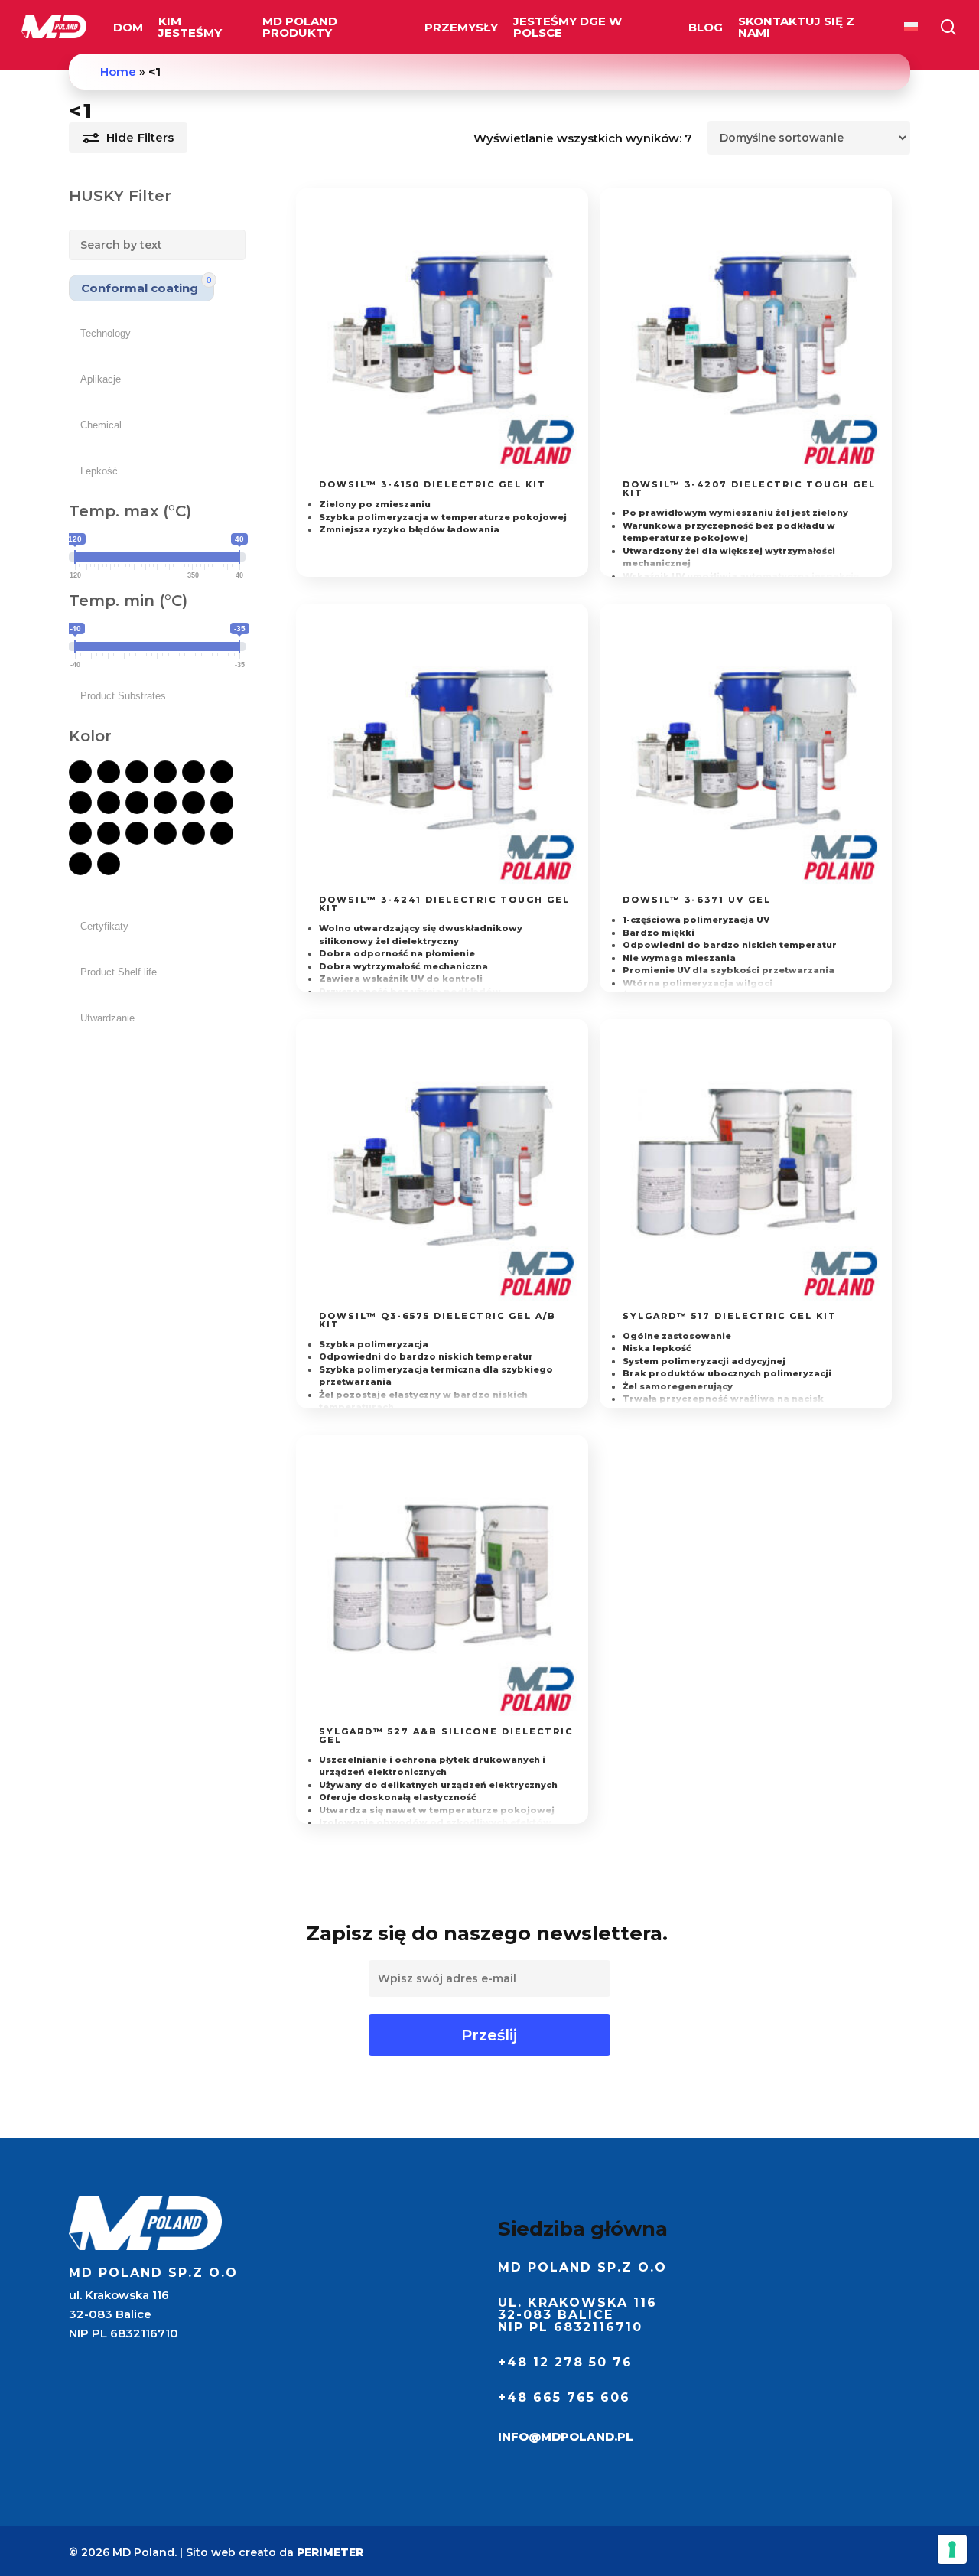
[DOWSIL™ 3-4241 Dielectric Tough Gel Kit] (442, 750)
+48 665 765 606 (564, 2397)
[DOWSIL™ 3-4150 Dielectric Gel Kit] (442, 334)
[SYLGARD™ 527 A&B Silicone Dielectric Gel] (442, 1581)
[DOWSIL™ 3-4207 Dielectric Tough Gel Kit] (746, 334)
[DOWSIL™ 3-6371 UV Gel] (746, 750)
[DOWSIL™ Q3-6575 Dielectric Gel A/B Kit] (442, 1165)
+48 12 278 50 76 (565, 2362)
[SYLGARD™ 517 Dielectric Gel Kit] (746, 1165)
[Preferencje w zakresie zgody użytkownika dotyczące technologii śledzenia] (952, 2549)
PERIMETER (330, 2552)
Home (118, 72)
